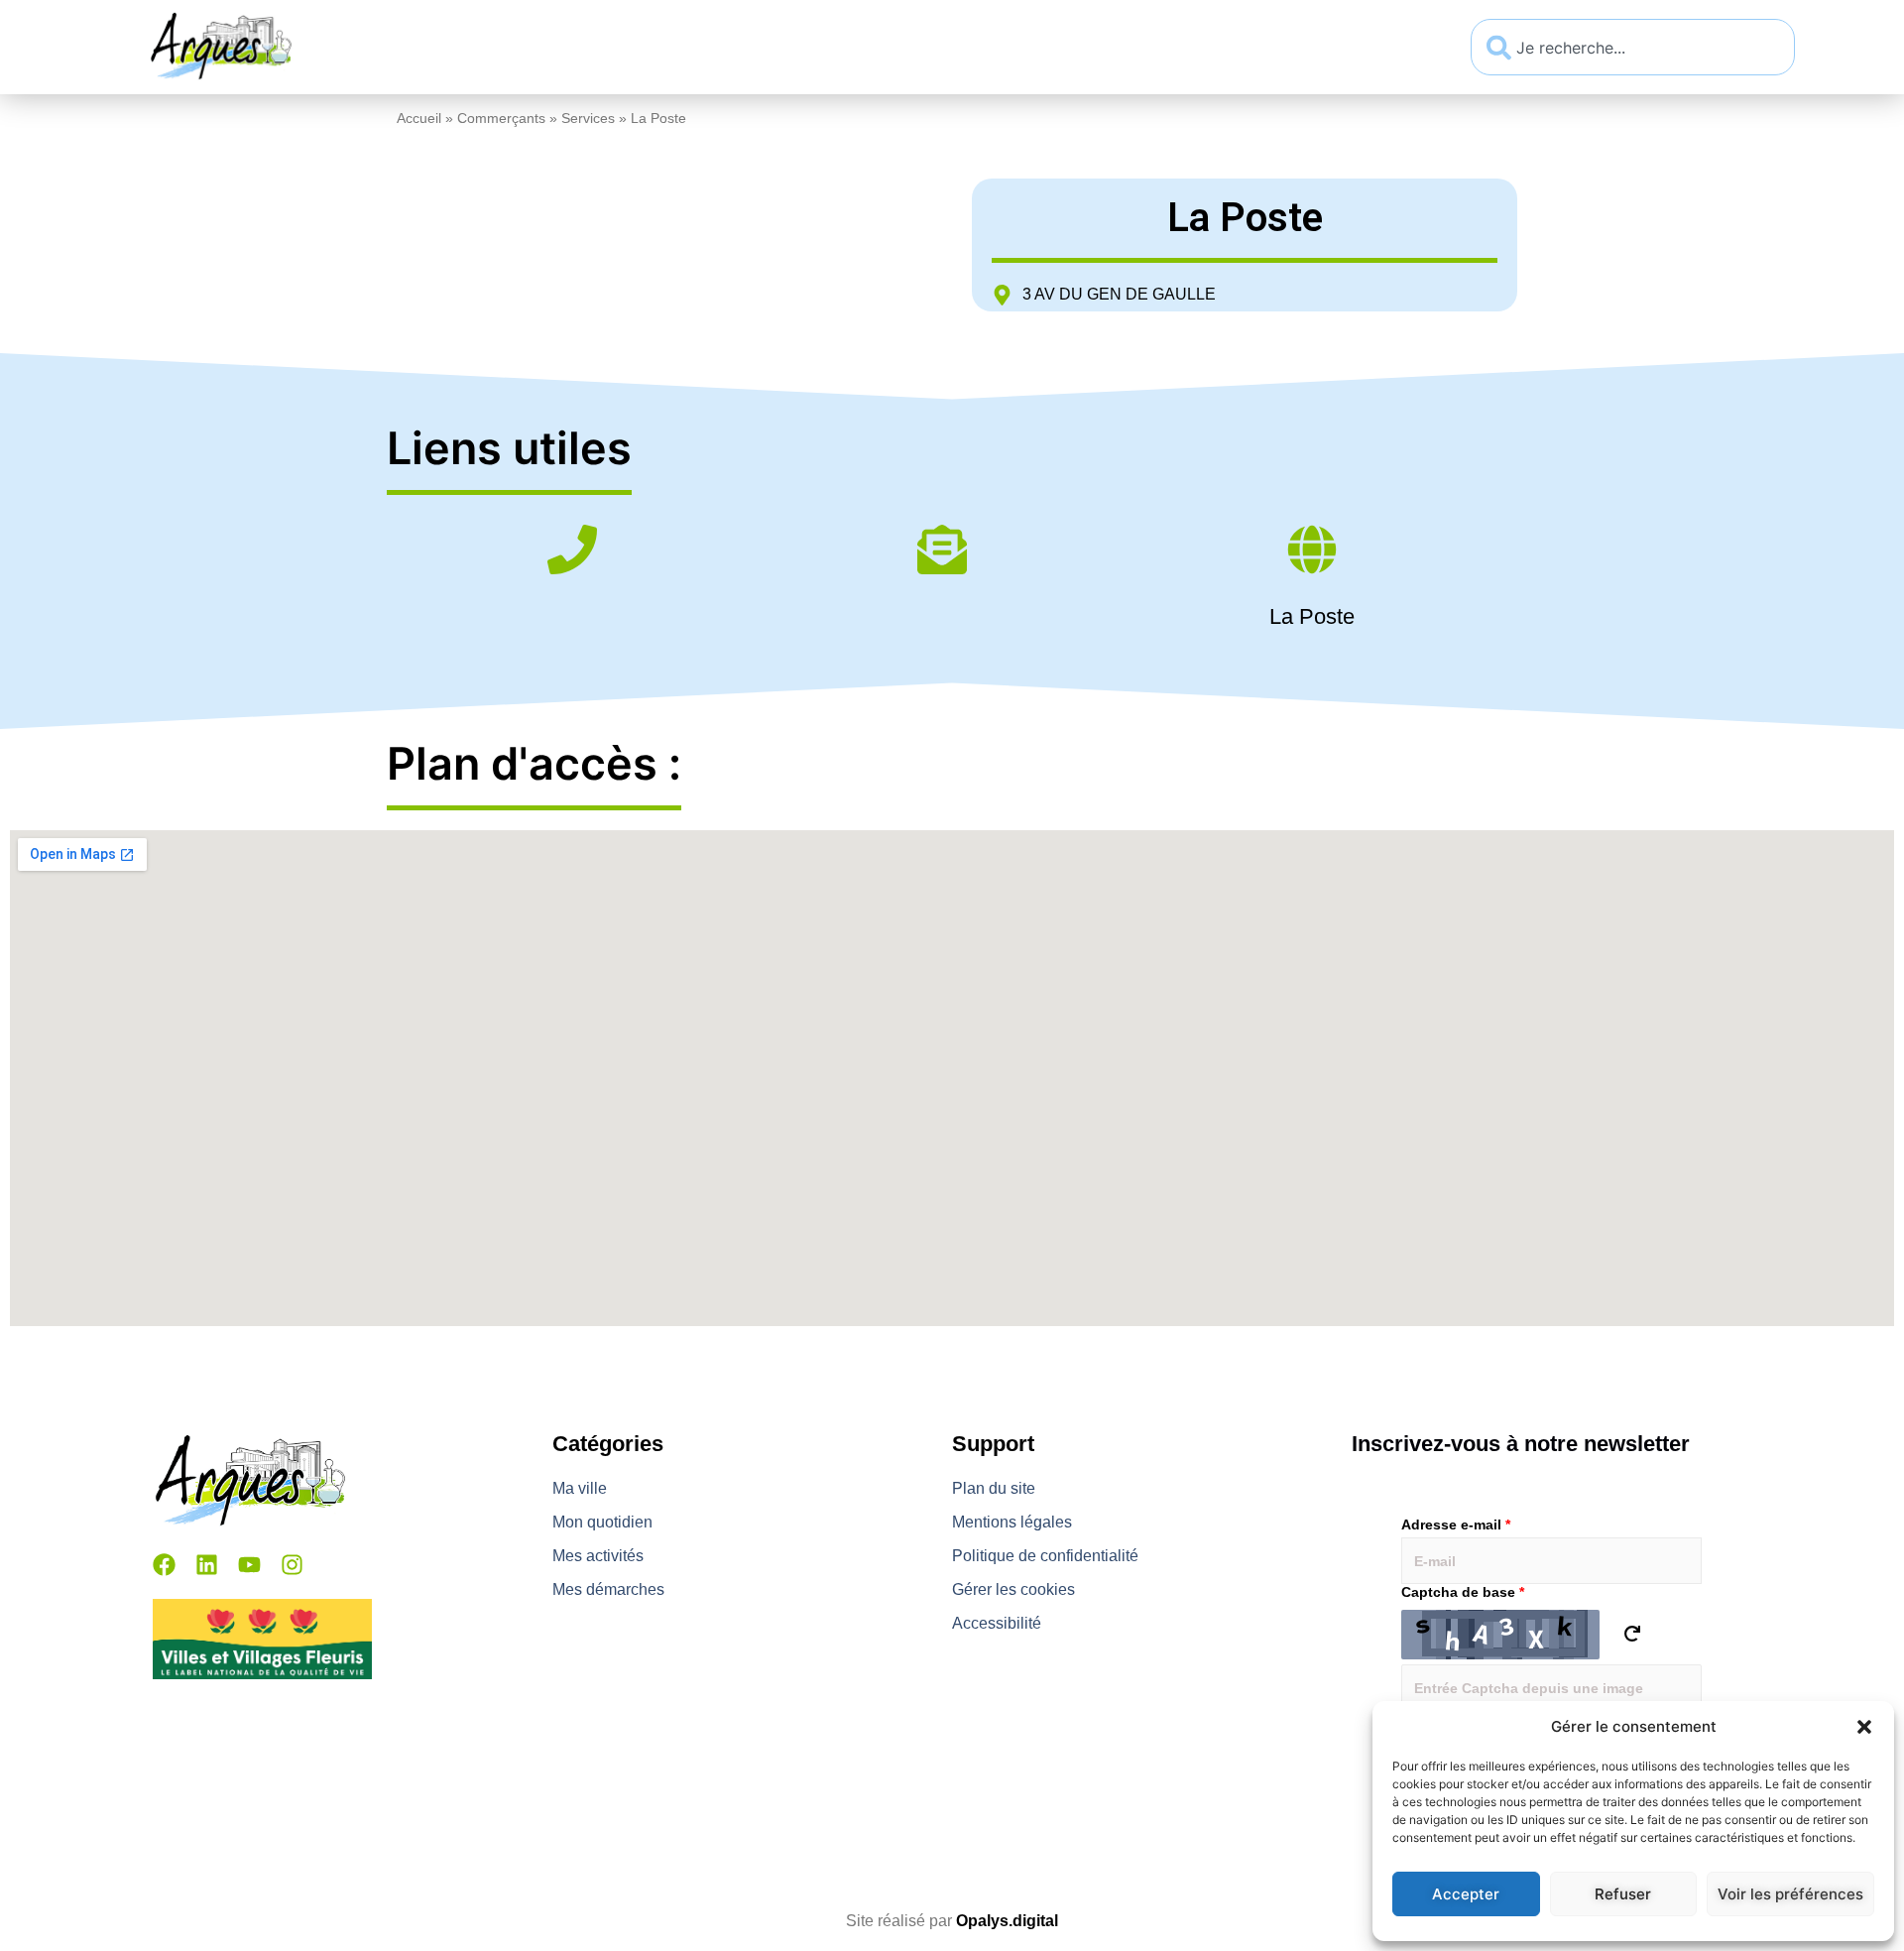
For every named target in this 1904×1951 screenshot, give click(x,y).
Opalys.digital (1007, 1921)
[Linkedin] (207, 1565)
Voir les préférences (1790, 1894)
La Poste (1312, 616)
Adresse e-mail (1456, 1524)
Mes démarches (1152, 47)
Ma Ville (590, 47)
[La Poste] (1312, 553)
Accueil (419, 119)
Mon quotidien (759, 47)
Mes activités (952, 47)
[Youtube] (249, 1565)
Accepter (1466, 1894)
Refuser (1623, 1894)
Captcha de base (1463, 1592)
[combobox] (1633, 47)
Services (588, 119)
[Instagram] (292, 1565)
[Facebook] (164, 1565)
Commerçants (501, 119)
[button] (1864, 1727)
